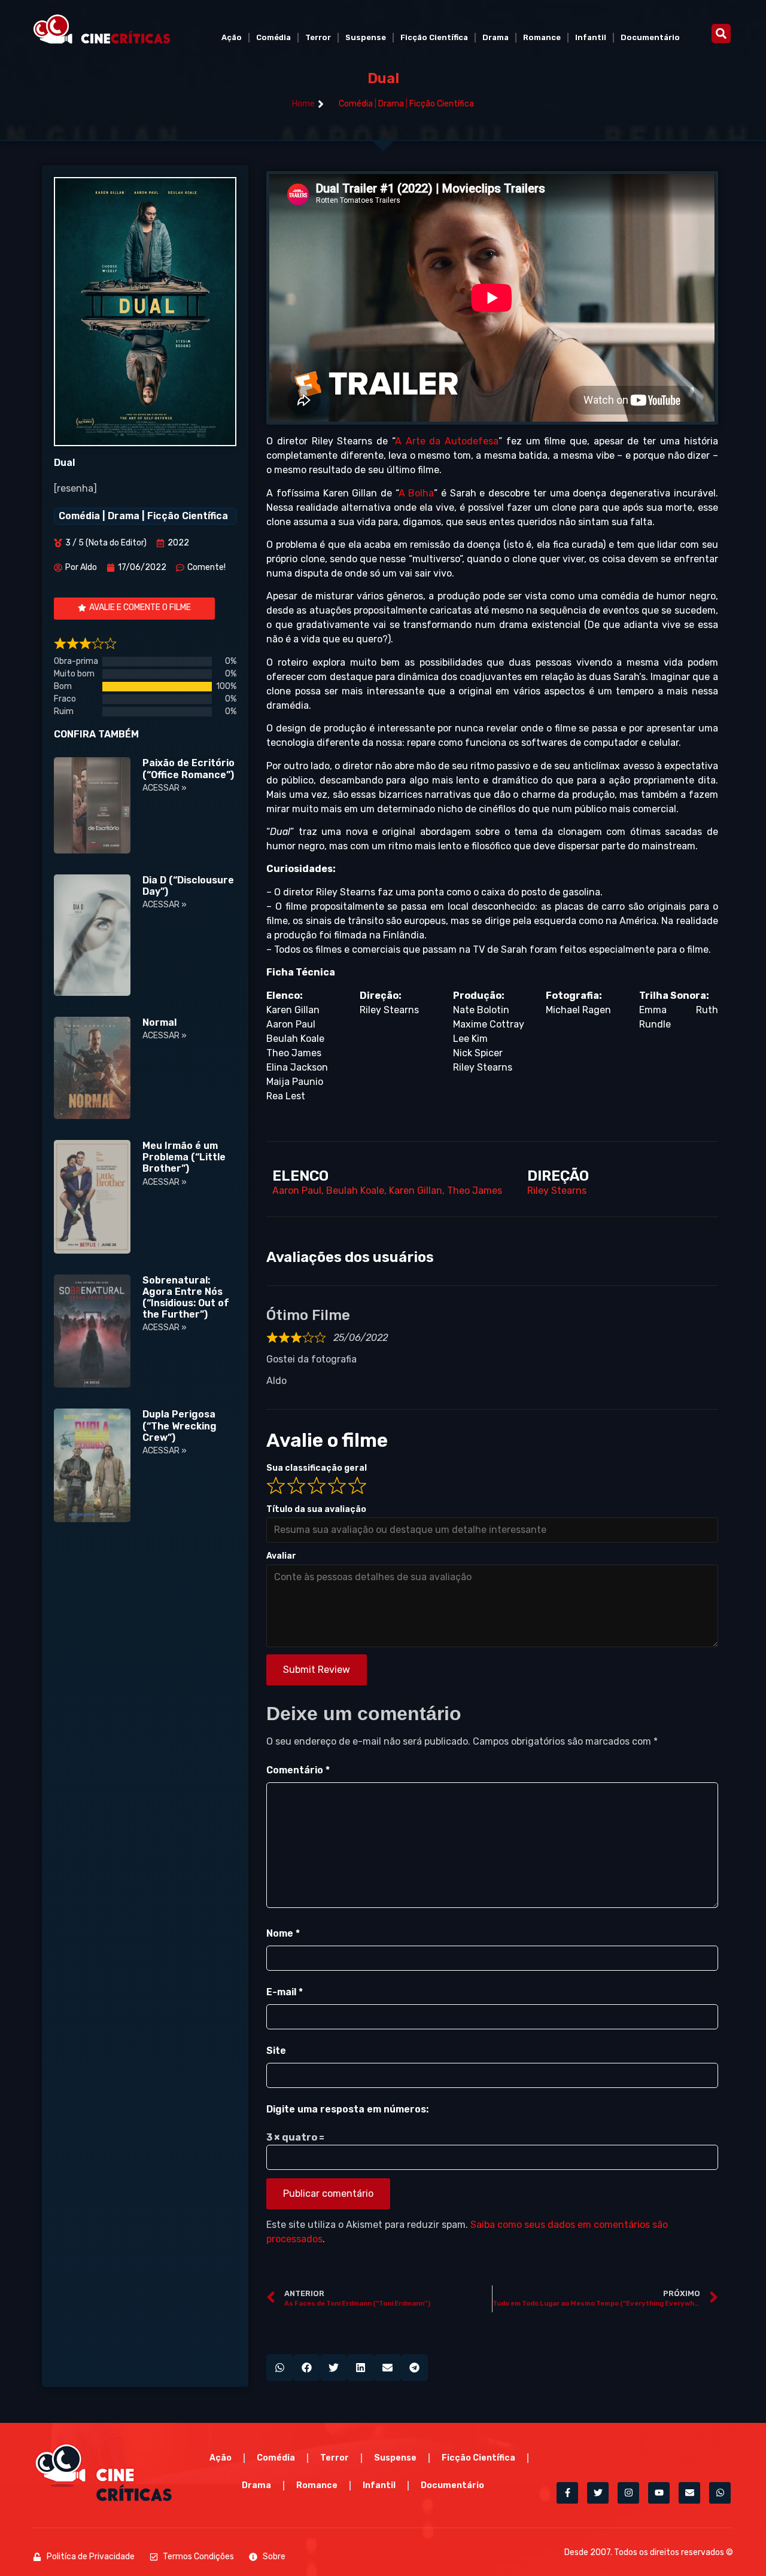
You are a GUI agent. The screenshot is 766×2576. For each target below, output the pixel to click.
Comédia (273, 37)
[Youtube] (659, 2493)
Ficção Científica (434, 37)
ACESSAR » (165, 788)
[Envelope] (689, 2493)
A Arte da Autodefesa (447, 441)
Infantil (591, 37)
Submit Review (317, 1670)
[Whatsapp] (720, 2493)
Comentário (298, 1770)
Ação (232, 37)
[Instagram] (628, 2493)
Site (276, 2051)
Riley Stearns (557, 1191)
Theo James (475, 1191)
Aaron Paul (297, 1191)
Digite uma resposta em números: (347, 2109)
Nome (283, 1933)
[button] (721, 33)
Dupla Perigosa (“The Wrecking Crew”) (180, 1426)
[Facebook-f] (567, 2493)
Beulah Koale (355, 1191)
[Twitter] (598, 2493)
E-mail (285, 1992)
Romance (542, 37)
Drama (496, 37)
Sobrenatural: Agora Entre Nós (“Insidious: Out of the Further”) (186, 1298)
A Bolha (417, 493)
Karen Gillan (416, 1191)
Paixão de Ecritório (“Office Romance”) (189, 769)
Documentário (650, 37)
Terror (318, 37)
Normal (159, 1022)
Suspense (366, 37)
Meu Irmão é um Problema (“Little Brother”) (184, 1157)
